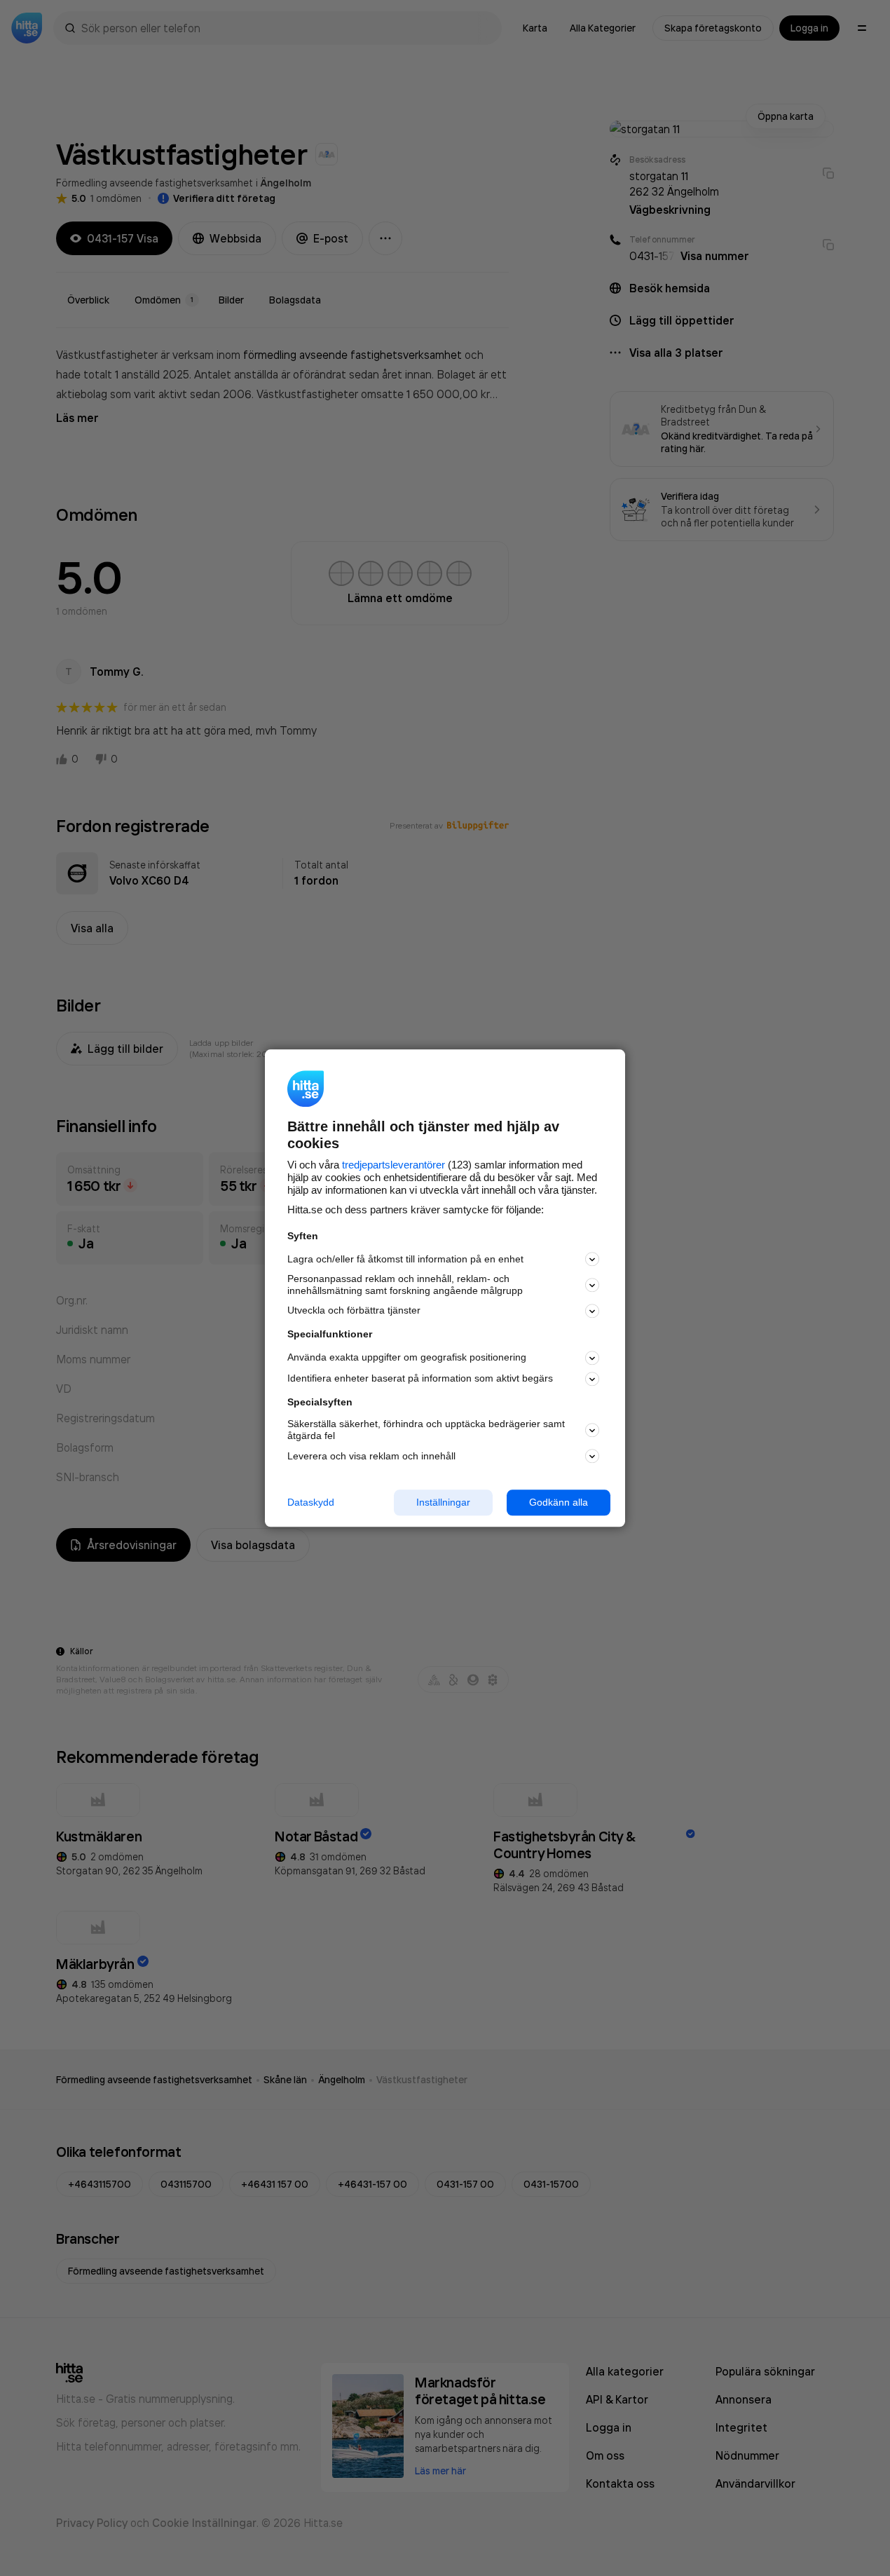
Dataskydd (311, 1502)
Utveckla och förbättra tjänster (354, 1311)
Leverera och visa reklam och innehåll (371, 1456)
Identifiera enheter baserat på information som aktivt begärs (420, 1379)
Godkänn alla (559, 1502)
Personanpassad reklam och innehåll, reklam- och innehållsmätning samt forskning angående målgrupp (405, 1285)
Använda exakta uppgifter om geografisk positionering (407, 1358)
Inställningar (443, 1502)
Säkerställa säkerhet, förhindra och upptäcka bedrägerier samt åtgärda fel (426, 1430)
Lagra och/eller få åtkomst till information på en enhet (405, 1259)
